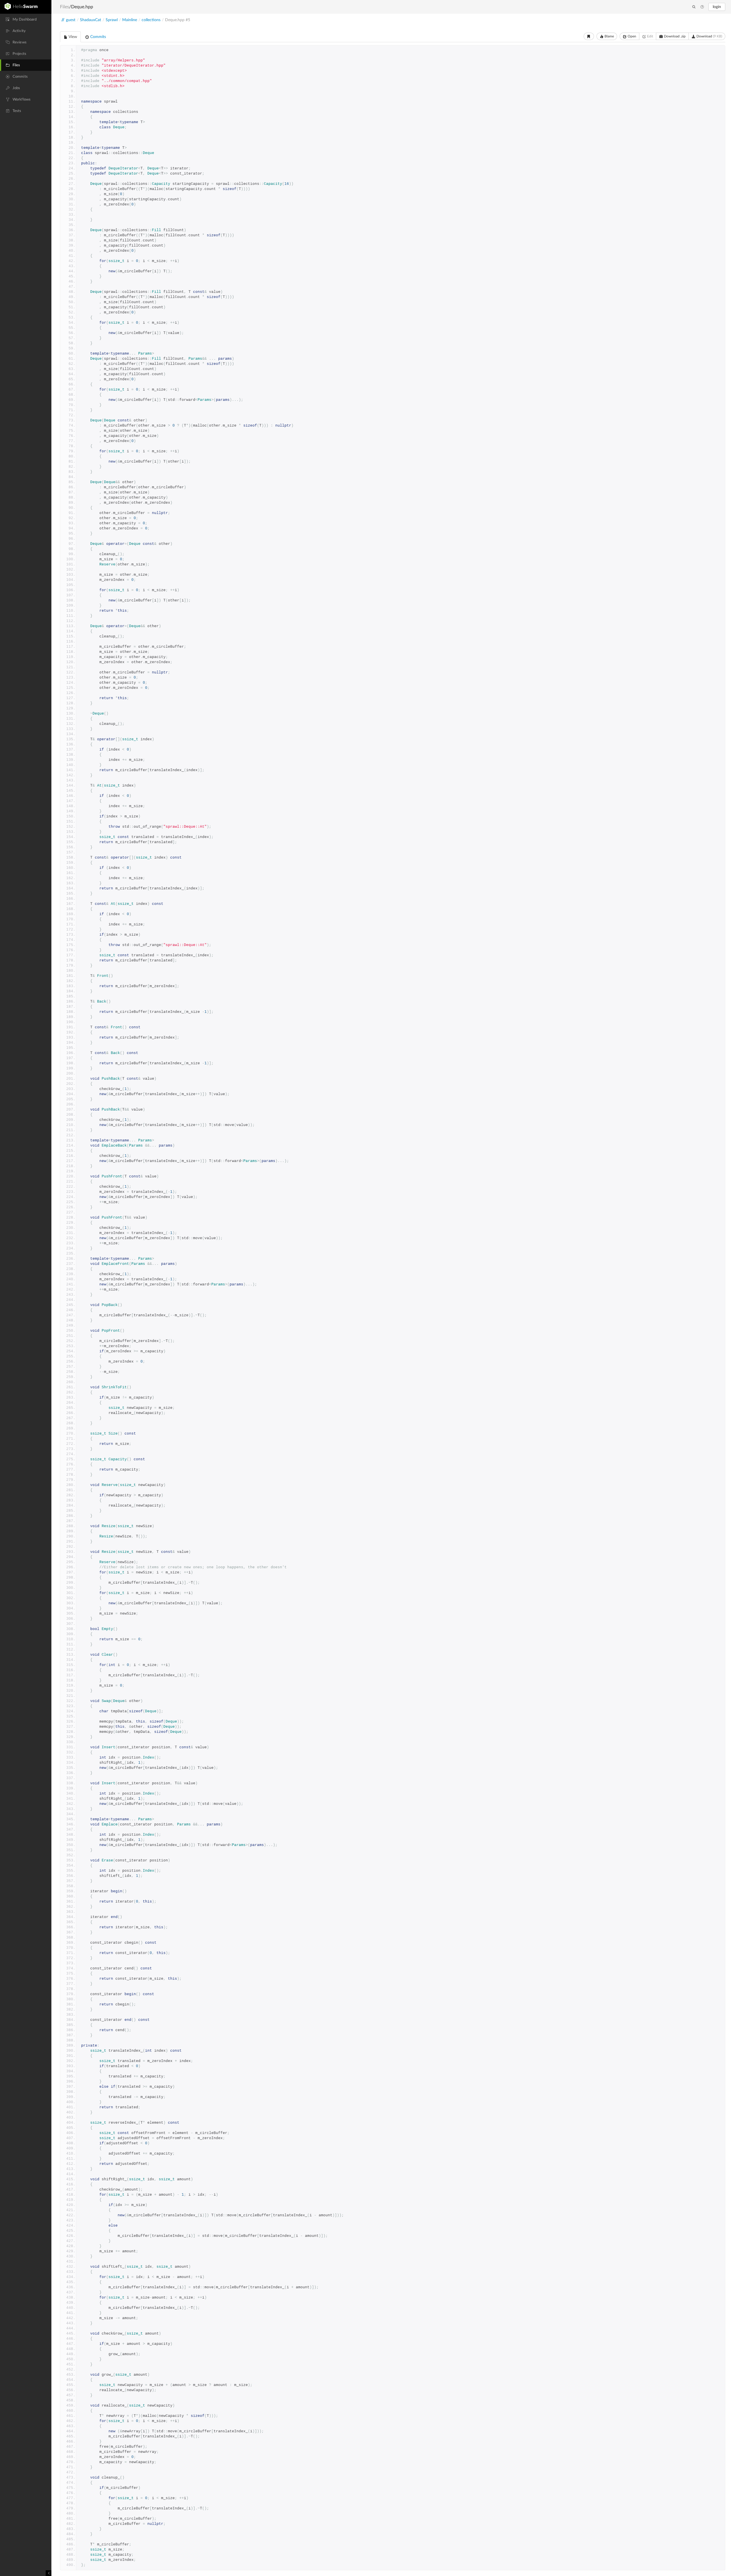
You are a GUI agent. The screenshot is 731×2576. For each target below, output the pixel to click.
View (72, 37)
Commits (98, 37)
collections (151, 20)
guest (71, 20)
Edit (650, 36)
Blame (609, 36)
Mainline (130, 20)
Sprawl (112, 20)
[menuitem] (26, 19)
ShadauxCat (91, 20)
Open (631, 36)
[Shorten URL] (589, 36)
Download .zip (674, 36)
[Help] (702, 7)
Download (709, 36)
